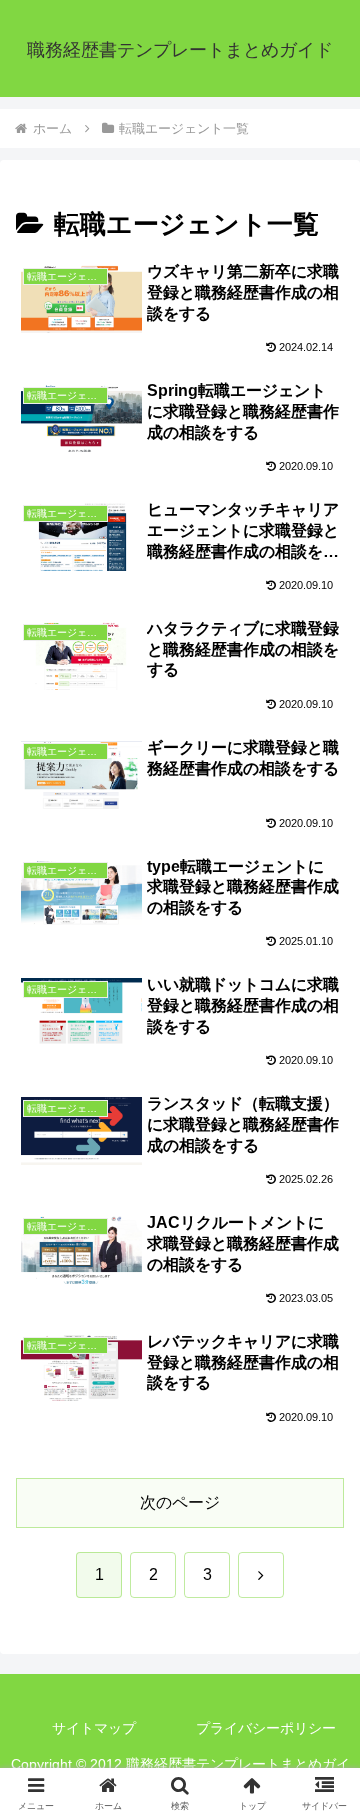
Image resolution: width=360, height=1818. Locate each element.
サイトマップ (94, 1728)
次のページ (180, 1502)
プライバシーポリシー (266, 1728)
